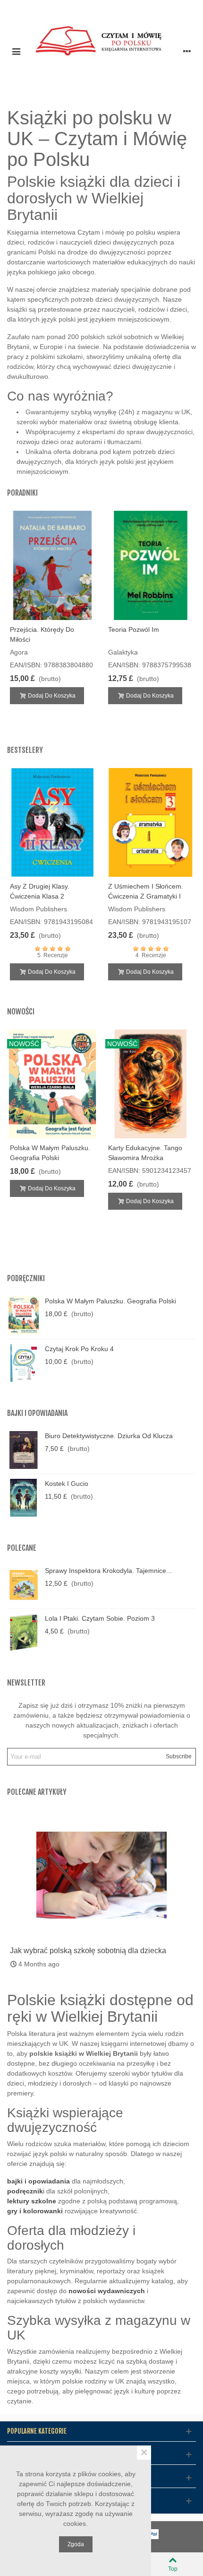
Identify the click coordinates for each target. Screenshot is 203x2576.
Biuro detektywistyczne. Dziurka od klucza (109, 1436)
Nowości (21, 1012)
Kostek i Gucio (67, 1484)
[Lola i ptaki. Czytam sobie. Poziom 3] (24, 1633)
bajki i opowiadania (38, 2181)
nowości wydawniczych (107, 2291)
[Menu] (16, 51)
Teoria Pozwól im (134, 629)
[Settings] (187, 51)
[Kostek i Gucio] (24, 1498)
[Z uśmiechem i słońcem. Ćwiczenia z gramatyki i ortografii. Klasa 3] (151, 822)
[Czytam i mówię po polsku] (101, 51)
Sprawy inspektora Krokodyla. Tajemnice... (108, 1571)
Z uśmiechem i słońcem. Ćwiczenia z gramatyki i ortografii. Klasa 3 (146, 896)
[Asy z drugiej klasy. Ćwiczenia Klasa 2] (52, 822)
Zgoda (76, 2544)
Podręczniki (26, 1278)
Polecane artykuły (37, 1792)
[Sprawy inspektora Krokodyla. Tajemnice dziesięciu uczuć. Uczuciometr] (24, 1585)
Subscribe (179, 1756)
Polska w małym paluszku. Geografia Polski (50, 1153)
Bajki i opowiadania (37, 1413)
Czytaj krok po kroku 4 (79, 1349)
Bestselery (25, 750)
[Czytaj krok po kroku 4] (24, 1363)
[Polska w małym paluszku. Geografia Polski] (24, 1315)
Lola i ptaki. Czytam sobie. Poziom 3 (100, 1618)
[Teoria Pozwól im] (151, 565)
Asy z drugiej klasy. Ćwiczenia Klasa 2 (40, 891)
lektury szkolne (32, 2201)
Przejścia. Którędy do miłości (42, 634)
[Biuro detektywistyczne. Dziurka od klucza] (24, 1450)
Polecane (22, 1548)
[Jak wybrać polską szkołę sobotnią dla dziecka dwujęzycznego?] (101, 1875)
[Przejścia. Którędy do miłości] (52, 565)
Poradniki (22, 493)
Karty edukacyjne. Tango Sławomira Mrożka (145, 1153)
